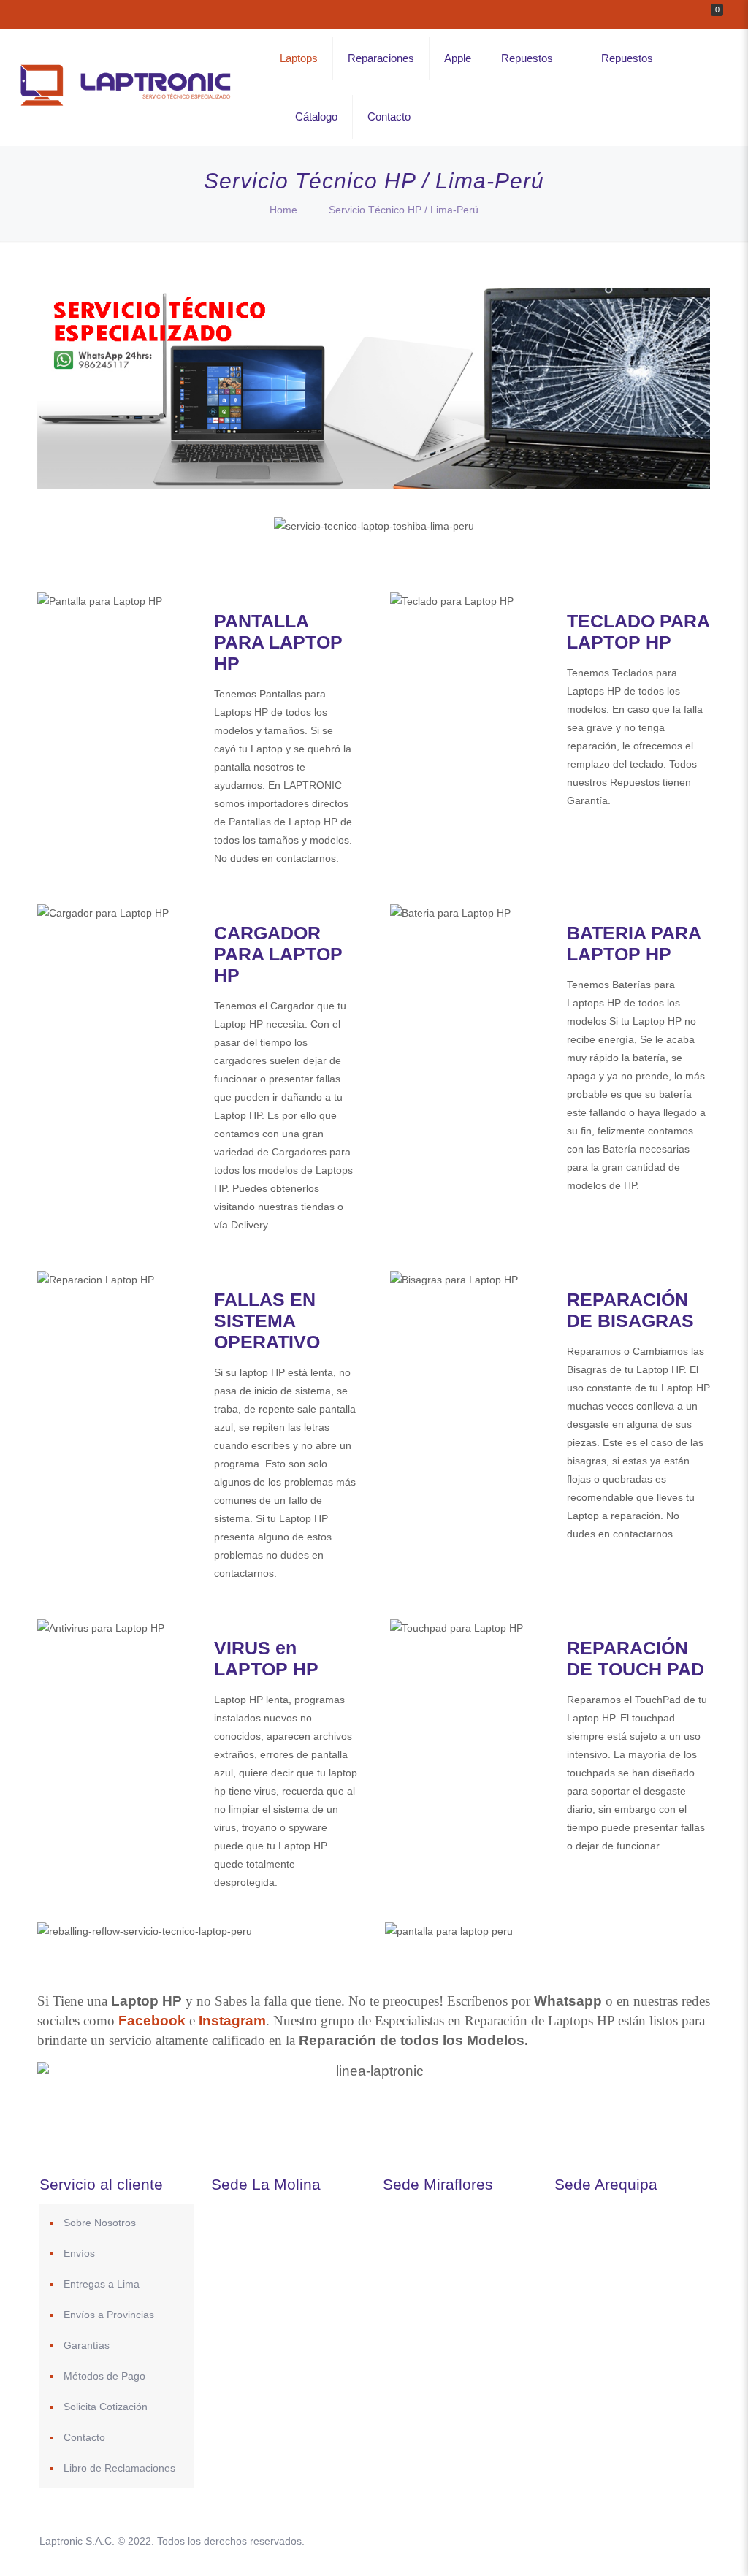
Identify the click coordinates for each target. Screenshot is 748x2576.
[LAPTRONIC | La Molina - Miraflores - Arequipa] (125, 108)
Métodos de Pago (104, 2376)
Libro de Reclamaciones (119, 2468)
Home (283, 210)
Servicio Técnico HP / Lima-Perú (404, 210)
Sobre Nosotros (100, 2223)
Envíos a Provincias (109, 2315)
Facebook (152, 2021)
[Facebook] (557, 2541)
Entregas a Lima (102, 2284)
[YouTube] (596, 2541)
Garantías (87, 2345)
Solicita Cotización (106, 2407)
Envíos (79, 2253)
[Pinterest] (616, 2541)
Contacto (84, 2437)
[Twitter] (577, 2541)
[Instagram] (636, 2541)
